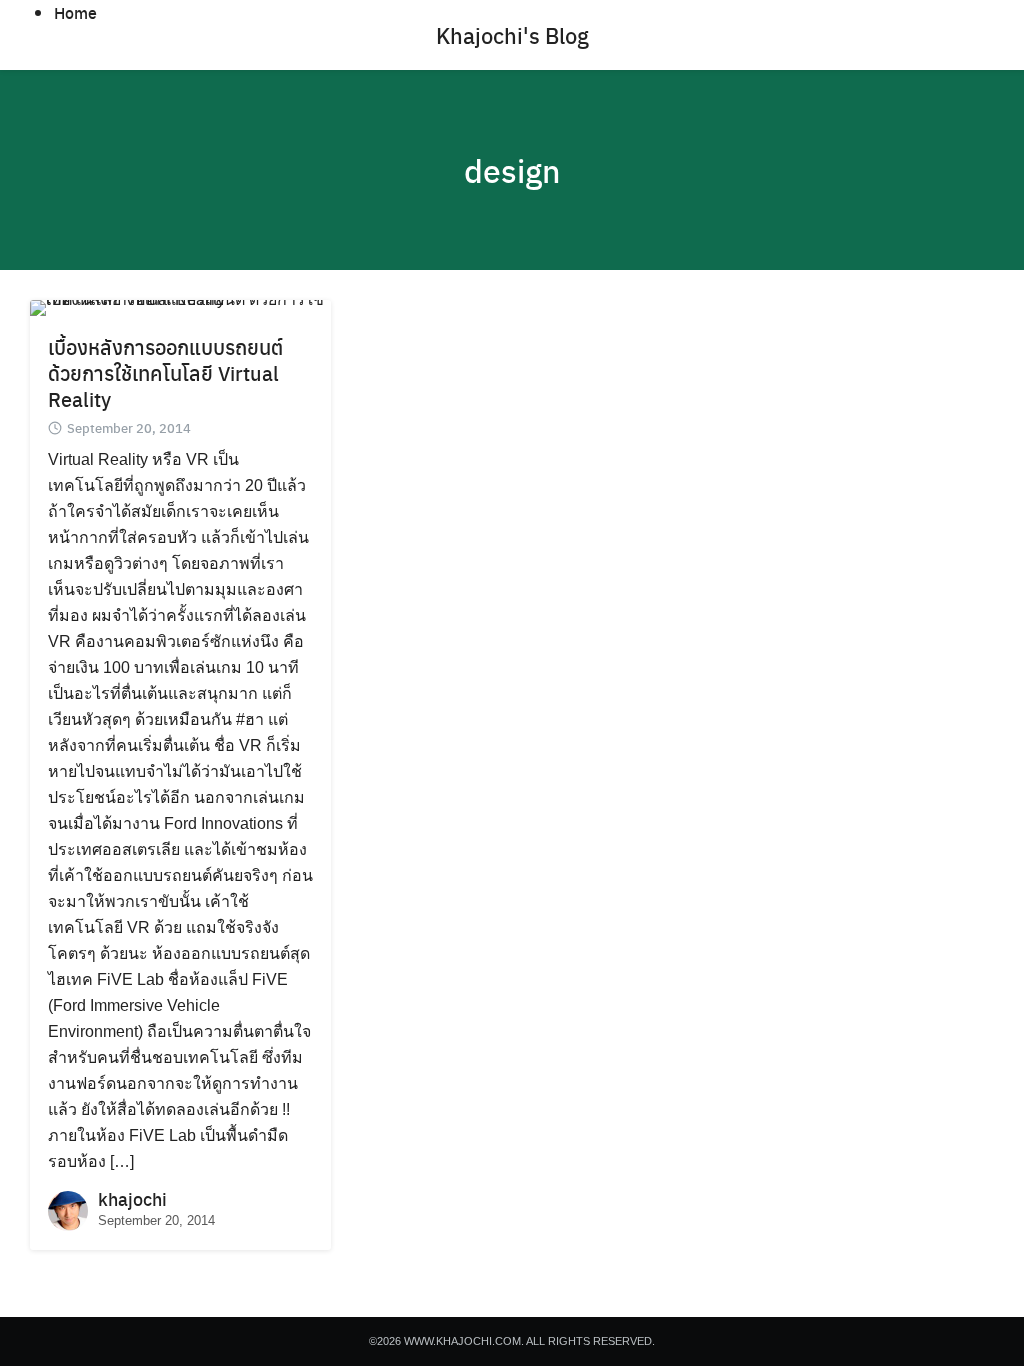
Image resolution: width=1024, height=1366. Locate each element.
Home (75, 12)
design (512, 170)
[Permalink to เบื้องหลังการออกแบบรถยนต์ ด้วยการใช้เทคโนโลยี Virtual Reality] (180, 306)
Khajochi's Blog (512, 35)
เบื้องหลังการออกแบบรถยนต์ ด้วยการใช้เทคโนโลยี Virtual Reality (165, 372)
